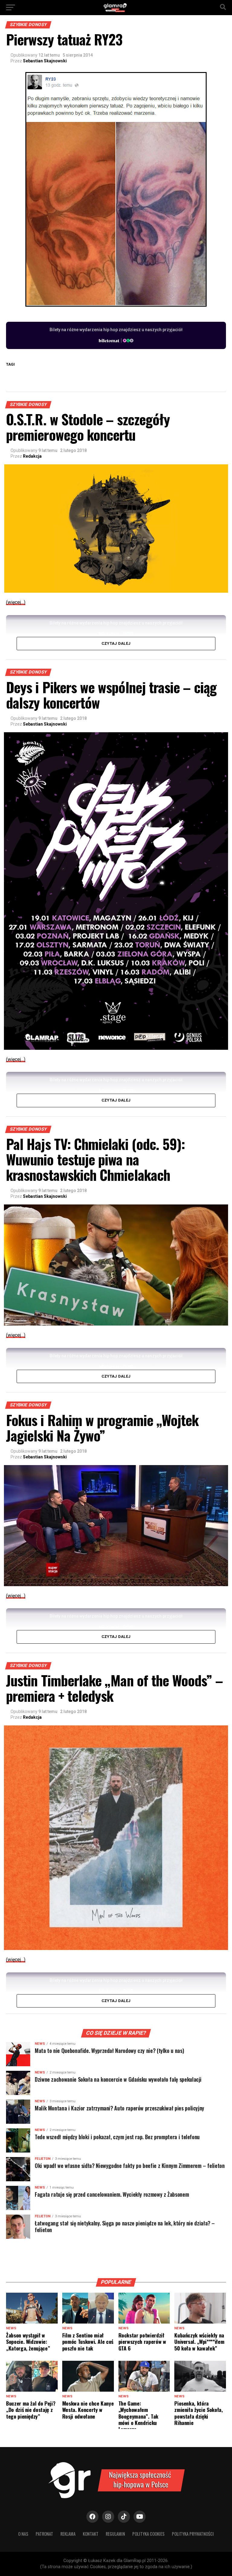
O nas (23, 2534)
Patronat (44, 2534)
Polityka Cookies (148, 2534)
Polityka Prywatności (193, 2534)
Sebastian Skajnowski (45, 61)
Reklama (68, 2534)
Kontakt (91, 2534)
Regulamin (115, 2534)
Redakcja (32, 456)
